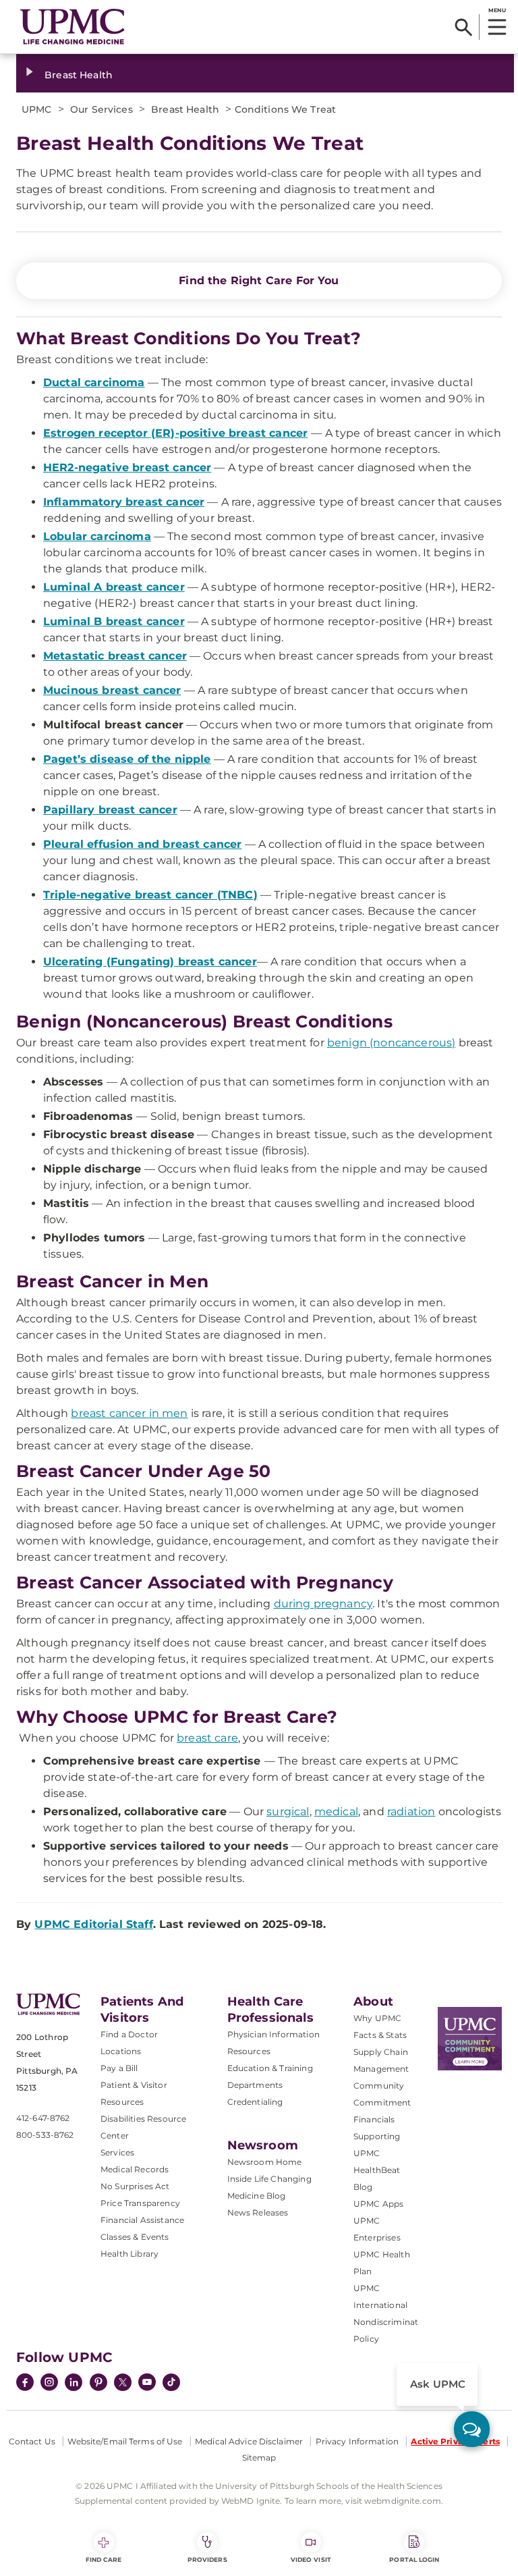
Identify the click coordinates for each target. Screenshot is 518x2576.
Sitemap (259, 2458)
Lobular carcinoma (97, 536)
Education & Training (270, 2068)
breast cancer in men (129, 1413)
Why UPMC (377, 2018)
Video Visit (311, 2559)
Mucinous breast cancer (112, 690)
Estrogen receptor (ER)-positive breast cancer (175, 433)
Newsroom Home (265, 2162)
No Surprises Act (135, 2186)
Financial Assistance (142, 2220)
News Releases (258, 2212)
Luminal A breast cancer (114, 587)
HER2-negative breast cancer (127, 467)
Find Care (104, 2559)
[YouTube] (147, 2384)
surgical (288, 1812)
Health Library (129, 2254)
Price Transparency (140, 2203)
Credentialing (255, 2102)
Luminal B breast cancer (114, 621)
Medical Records (135, 2169)
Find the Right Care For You (259, 280)
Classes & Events (135, 2237)
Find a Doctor (129, 2034)
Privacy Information (357, 2441)
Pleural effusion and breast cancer (142, 844)
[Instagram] (49, 2384)
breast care (207, 1738)
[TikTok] (171, 2382)
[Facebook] (25, 2384)
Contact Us (32, 2441)
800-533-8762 (45, 2135)
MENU (497, 10)
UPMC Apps (378, 2204)
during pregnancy (323, 1604)
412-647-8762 (43, 2118)
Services (117, 2152)
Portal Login (414, 2559)
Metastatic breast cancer (115, 656)
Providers (207, 2559)
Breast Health (79, 75)
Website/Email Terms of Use (125, 2441)
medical (336, 1812)
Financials (374, 2119)
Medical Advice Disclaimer (249, 2441)
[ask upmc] (472, 2429)
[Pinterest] (98, 2384)
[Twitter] (123, 2382)
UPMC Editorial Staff (93, 1924)
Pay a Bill (119, 2068)
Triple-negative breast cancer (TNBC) (150, 895)
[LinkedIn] (74, 2384)
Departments (255, 2085)
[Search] (464, 27)
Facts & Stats (380, 2035)
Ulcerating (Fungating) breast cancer (150, 962)
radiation (411, 1812)
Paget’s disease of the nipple (127, 759)
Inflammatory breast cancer (124, 502)
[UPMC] (73, 27)
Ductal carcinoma (94, 382)
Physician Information (274, 2034)
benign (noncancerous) (391, 1043)
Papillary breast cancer (110, 810)
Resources (249, 2051)
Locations (121, 2051)
